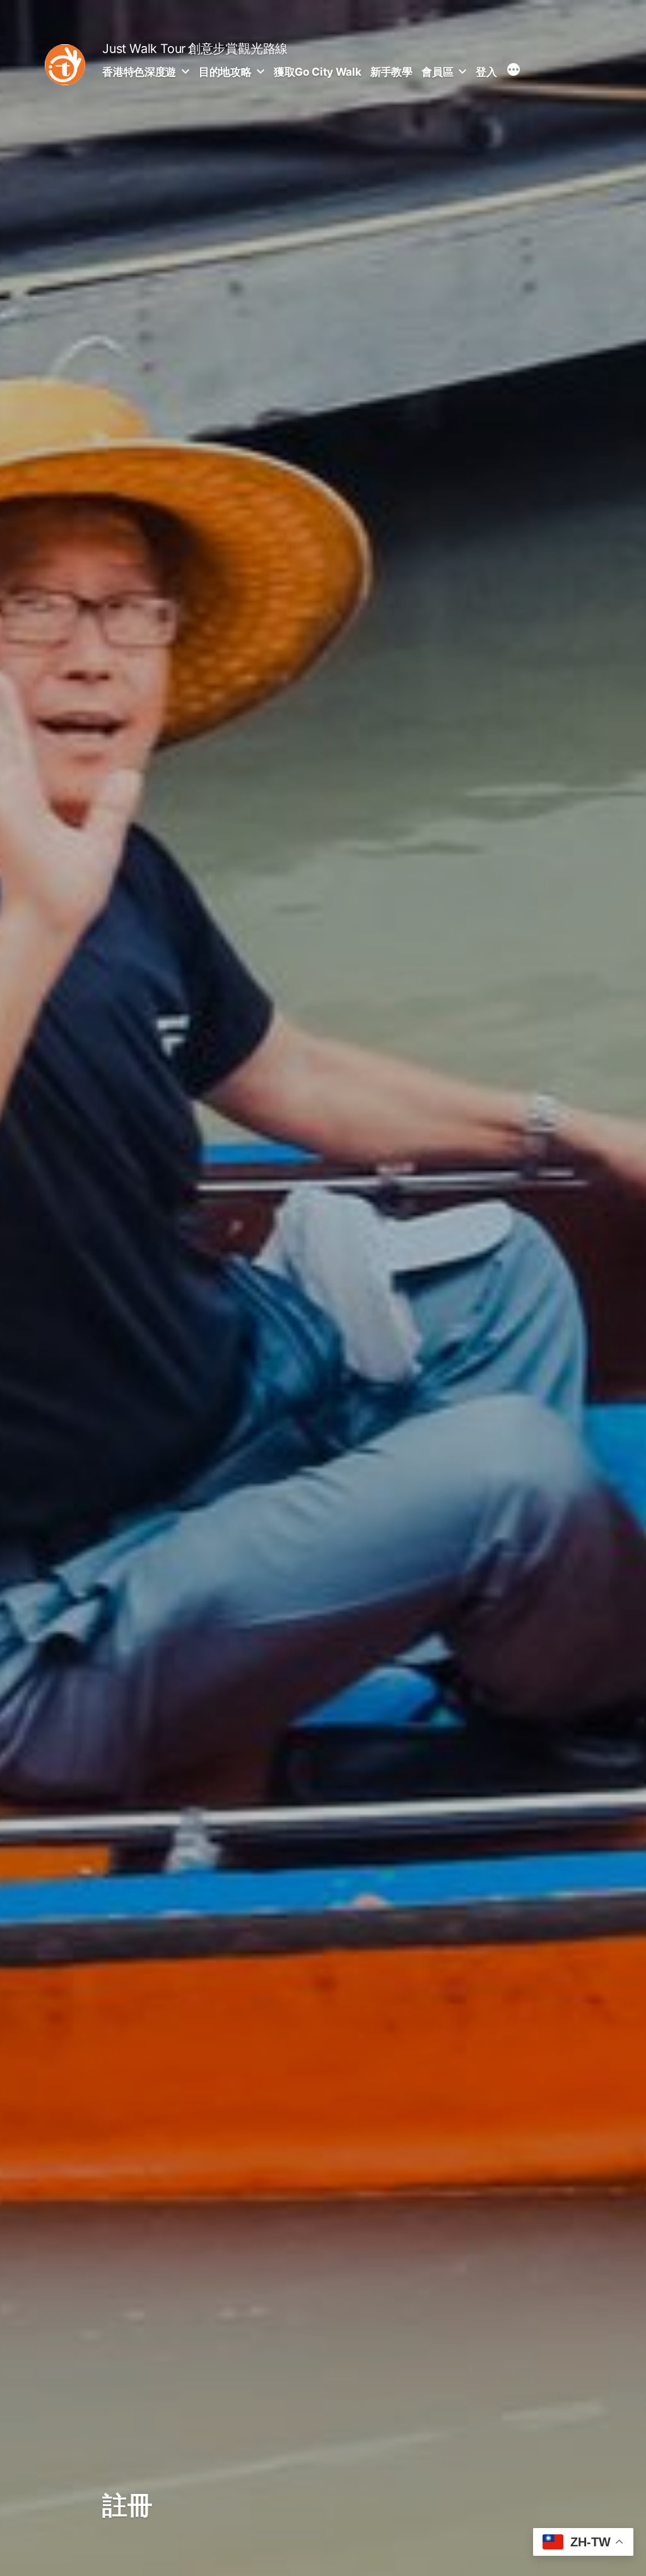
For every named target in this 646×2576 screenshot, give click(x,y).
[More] (514, 71)
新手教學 (391, 72)
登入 (486, 72)
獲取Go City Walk (317, 72)
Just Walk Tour (144, 49)
